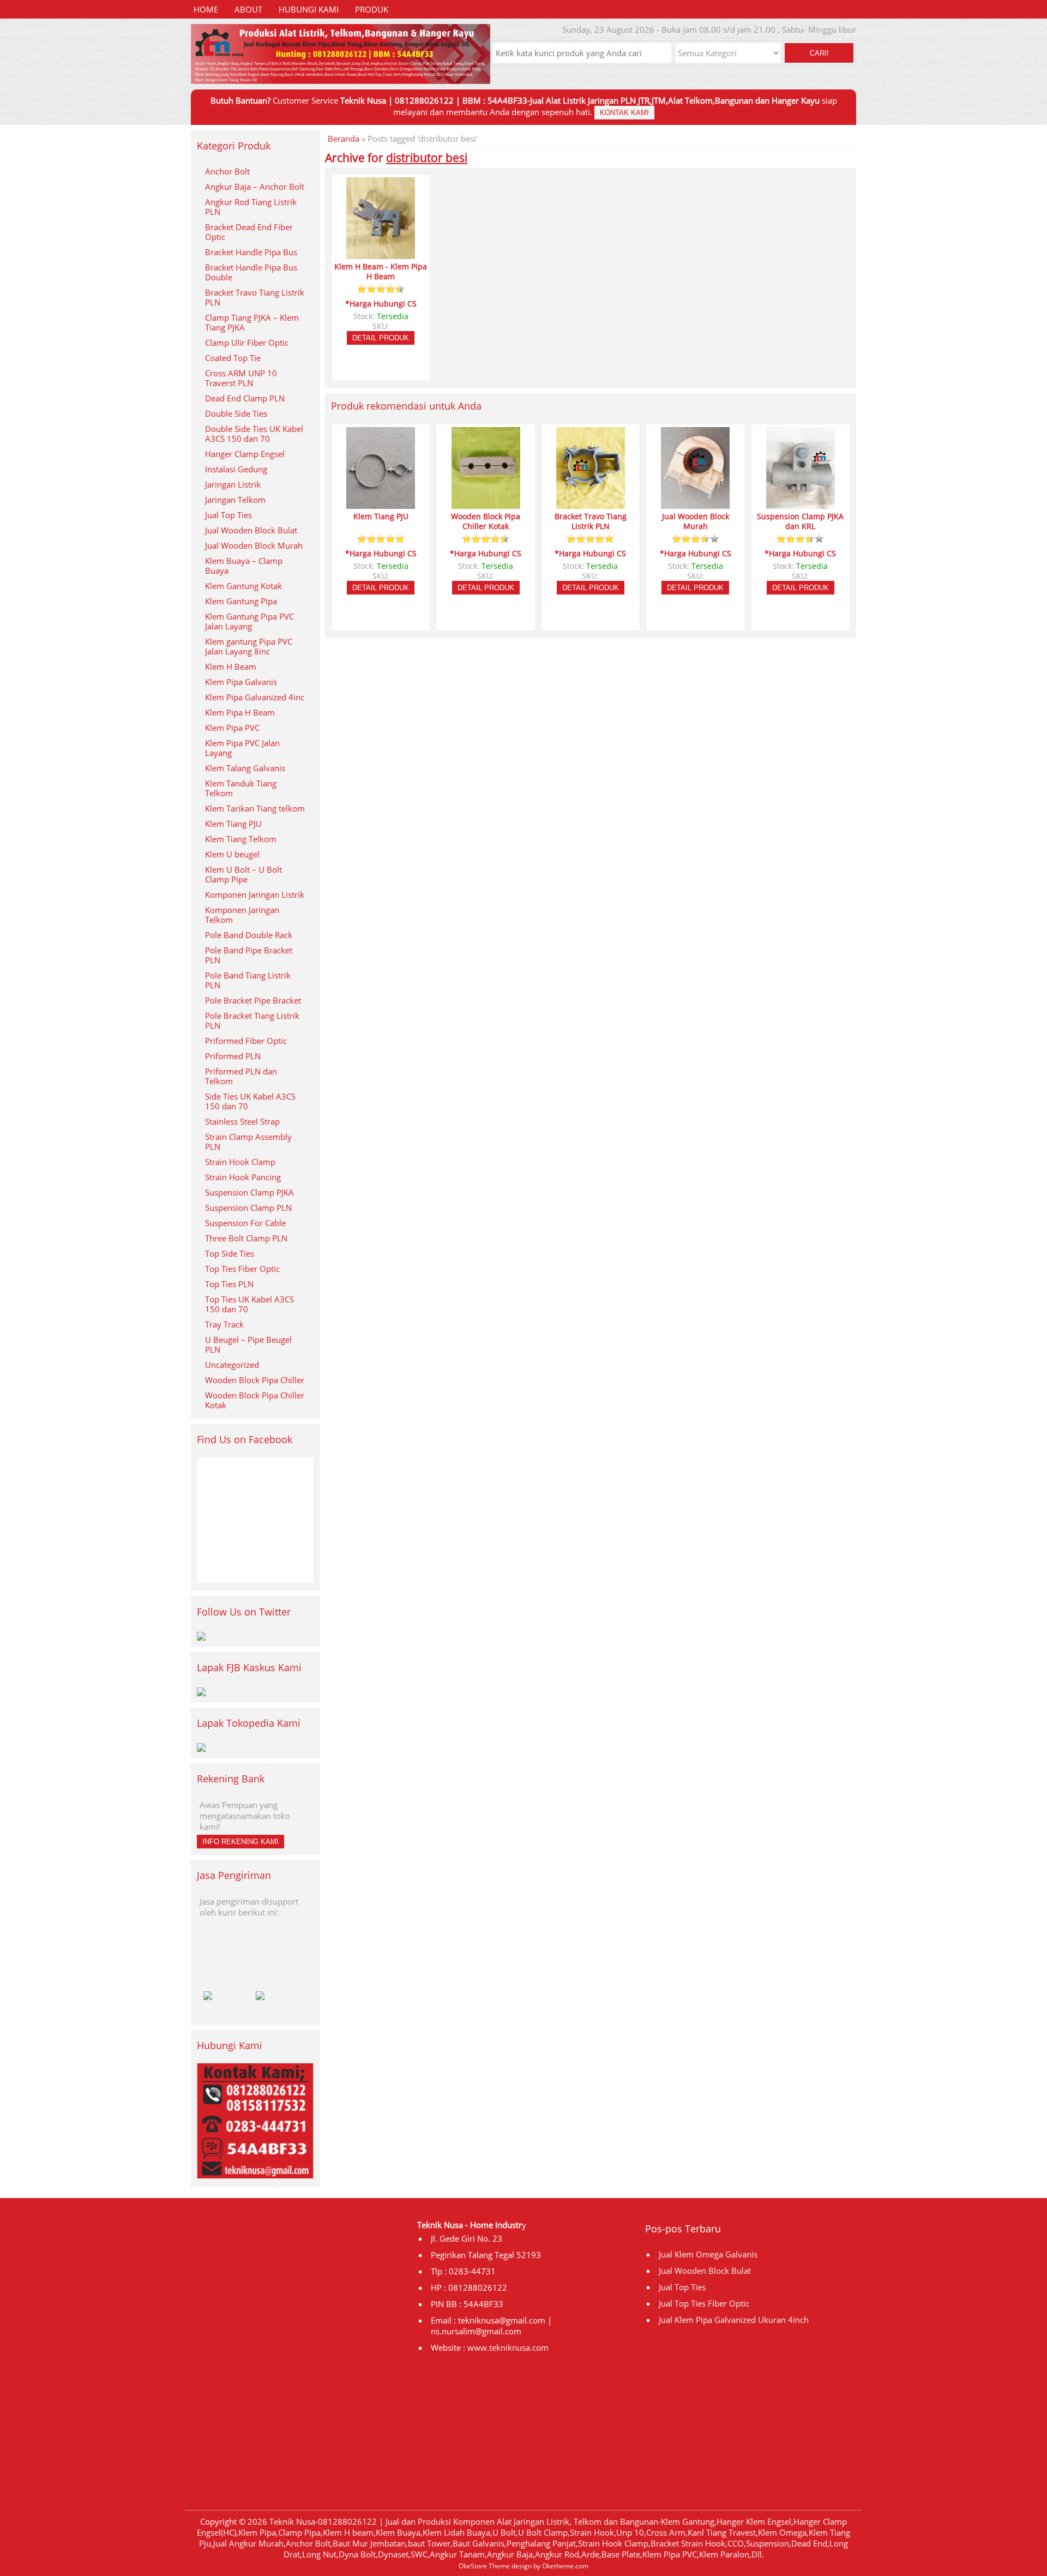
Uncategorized (232, 1365)
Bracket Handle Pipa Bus (251, 252)
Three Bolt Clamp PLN (246, 1238)
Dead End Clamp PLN (245, 398)
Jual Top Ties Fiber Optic (704, 2303)
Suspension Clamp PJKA (249, 1192)
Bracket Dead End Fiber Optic (249, 232)
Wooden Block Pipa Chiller (255, 1380)
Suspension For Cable (245, 1223)
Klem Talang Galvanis (245, 768)
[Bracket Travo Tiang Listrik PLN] (591, 504)
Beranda (344, 139)
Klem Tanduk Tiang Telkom (241, 788)
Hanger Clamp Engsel (245, 454)
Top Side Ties (230, 1253)
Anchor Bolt (227, 171)
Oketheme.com (565, 2566)
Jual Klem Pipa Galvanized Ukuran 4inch (734, 2320)
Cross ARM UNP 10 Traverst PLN (241, 378)
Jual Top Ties (228, 515)
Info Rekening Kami (240, 1842)
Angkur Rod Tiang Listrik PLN (251, 207)
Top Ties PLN (229, 1284)
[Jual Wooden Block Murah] (695, 504)
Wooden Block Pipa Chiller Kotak (255, 1400)
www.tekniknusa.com (508, 2347)
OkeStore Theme (484, 2566)
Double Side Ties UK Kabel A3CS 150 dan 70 (254, 434)
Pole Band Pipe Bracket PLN (249, 955)
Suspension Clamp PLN (248, 1208)
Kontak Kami (624, 113)
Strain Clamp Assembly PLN (248, 1142)
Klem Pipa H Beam (240, 712)
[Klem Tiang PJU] (381, 504)
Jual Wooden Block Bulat (251, 530)
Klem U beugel (232, 854)
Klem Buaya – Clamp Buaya (244, 566)
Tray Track (224, 1324)
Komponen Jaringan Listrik (255, 894)
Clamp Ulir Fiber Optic (247, 343)
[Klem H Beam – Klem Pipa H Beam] (381, 254)
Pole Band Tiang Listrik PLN (248, 980)
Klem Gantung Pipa (241, 601)
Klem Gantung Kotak (243, 586)
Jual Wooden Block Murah (254, 545)
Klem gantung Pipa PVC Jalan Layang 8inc (249, 646)
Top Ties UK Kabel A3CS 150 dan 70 (249, 1304)
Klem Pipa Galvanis (241, 682)
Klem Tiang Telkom (241, 839)
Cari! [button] (819, 53)
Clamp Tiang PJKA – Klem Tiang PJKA (252, 322)
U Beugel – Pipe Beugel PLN (248, 1344)
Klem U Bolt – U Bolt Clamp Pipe (243, 874)
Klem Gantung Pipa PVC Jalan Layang (249, 621)
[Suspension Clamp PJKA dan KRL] (801, 504)
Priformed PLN (233, 1056)
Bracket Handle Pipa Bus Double (251, 272)
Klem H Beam (231, 666)
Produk (372, 9)
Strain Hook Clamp (240, 1162)
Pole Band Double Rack (249, 935)
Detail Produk (381, 338)
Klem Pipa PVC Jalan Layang (242, 748)
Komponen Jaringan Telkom (242, 915)
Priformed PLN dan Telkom (241, 1076)
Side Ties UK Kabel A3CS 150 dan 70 (250, 1101)
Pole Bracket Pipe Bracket (253, 1000)
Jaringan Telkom (235, 500)
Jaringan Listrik (233, 484)
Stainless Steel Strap (242, 1121)
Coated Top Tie (233, 358)
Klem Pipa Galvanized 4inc (255, 697)
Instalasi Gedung (236, 469)
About (248, 9)
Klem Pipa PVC (232, 728)
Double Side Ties (236, 413)
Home (206, 9)
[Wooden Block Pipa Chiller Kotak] (486, 504)
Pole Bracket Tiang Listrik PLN (252, 1020)
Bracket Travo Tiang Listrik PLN (255, 297)
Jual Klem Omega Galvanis (708, 2254)
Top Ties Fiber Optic (242, 1269)
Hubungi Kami (309, 9)
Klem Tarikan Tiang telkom (255, 808)
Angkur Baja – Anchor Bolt (255, 187)
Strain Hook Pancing (243, 1177)
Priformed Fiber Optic (246, 1041)
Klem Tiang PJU (233, 824)
